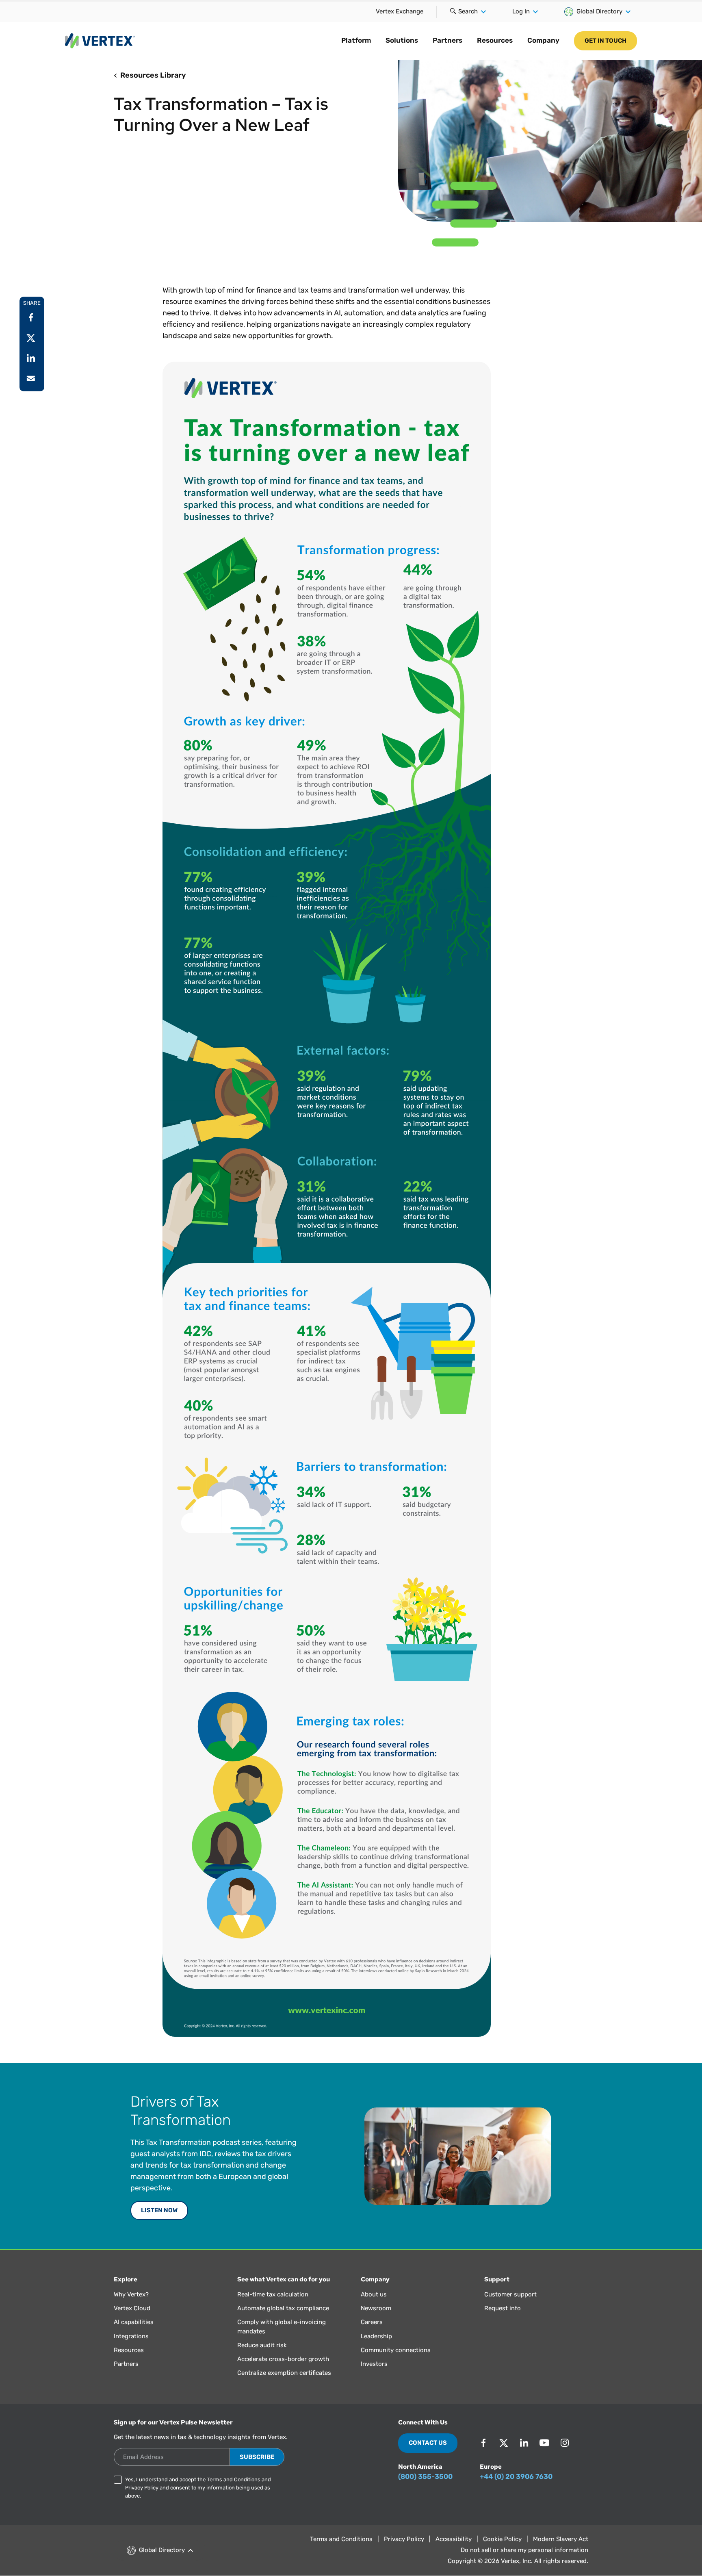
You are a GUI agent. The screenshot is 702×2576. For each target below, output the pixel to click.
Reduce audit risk (262, 2345)
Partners (447, 40)
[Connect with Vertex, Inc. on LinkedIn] (524, 2443)
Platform (356, 40)
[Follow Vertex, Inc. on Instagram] (565, 2443)
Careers (372, 2322)
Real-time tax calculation (273, 2294)
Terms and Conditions (234, 2479)
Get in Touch (606, 41)
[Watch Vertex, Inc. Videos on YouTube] (544, 2443)
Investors (374, 2364)
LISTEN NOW (159, 2210)
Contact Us (428, 2443)
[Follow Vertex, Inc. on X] (504, 2443)
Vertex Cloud (132, 2308)
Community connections (396, 2350)
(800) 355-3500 (425, 2476)
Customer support (510, 2294)
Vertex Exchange (400, 11)
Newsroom (376, 2308)
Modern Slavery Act (561, 2539)
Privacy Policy (142, 2488)
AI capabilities (134, 2322)
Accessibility (454, 2539)
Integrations (131, 2336)
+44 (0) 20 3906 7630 (516, 2476)
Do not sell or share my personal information (524, 2550)
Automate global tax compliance (283, 2308)
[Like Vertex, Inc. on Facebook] (483, 2443)
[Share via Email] (31, 378)
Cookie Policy (502, 2539)
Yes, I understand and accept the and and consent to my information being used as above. (198, 2488)
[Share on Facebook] (31, 317)
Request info (503, 2308)
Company (543, 40)
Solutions (402, 40)
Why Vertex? (131, 2294)
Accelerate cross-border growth (283, 2359)
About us (374, 2294)
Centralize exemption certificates (284, 2373)
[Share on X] (31, 338)
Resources (495, 40)
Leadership (376, 2336)
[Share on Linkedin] (31, 358)
